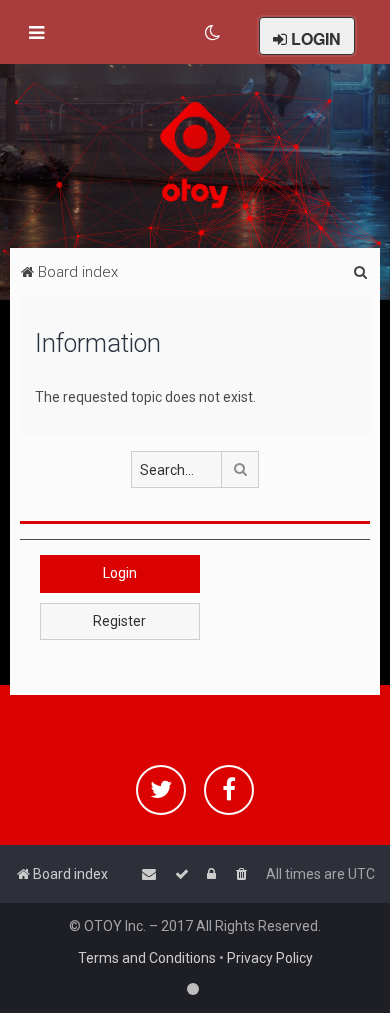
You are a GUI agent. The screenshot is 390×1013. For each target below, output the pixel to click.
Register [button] (119, 621)
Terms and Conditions (147, 958)
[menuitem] (213, 33)
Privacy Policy (270, 958)
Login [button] (120, 573)
